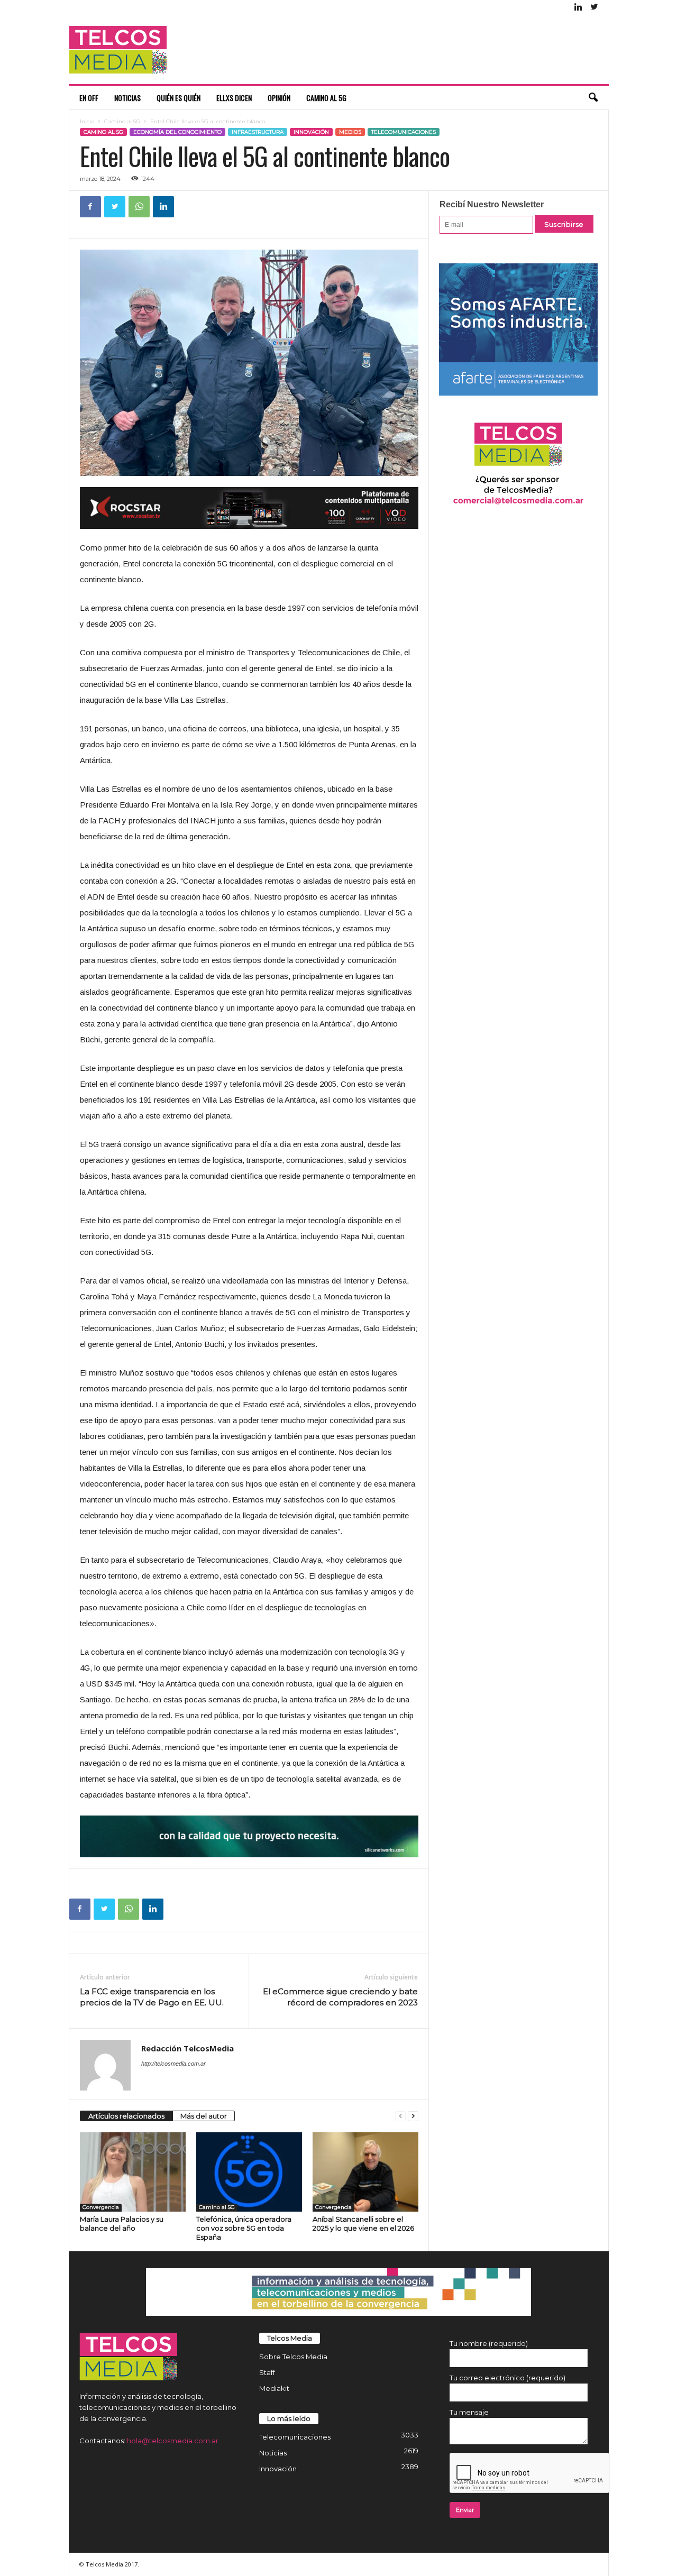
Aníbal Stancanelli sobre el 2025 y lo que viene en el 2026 (363, 2224)
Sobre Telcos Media (293, 2357)
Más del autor (204, 2116)
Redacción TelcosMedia (187, 2048)
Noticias (127, 98)
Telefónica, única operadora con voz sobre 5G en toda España (244, 2228)
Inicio (87, 121)
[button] (593, 98)
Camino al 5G (326, 98)
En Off (89, 98)
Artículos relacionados (126, 2116)
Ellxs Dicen (234, 98)
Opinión (279, 98)
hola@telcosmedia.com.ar (173, 2441)
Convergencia (101, 2207)
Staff (267, 2372)
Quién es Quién (179, 98)
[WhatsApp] (139, 207)
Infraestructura (258, 132)
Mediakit (274, 2388)
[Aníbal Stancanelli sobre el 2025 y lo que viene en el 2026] (365, 2172)
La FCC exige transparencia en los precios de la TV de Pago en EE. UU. (152, 1997)
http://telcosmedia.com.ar (173, 2064)
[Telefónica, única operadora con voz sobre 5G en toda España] (249, 2172)
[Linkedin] (579, 8)
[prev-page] (400, 2116)
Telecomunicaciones (404, 132)
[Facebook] (90, 207)
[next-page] (413, 2116)
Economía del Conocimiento (177, 132)
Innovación (311, 132)
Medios (350, 132)
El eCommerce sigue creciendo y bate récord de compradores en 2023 (340, 1997)
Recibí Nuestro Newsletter (492, 204)
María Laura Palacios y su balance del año (122, 2224)
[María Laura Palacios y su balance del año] (133, 2172)
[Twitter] (594, 8)
